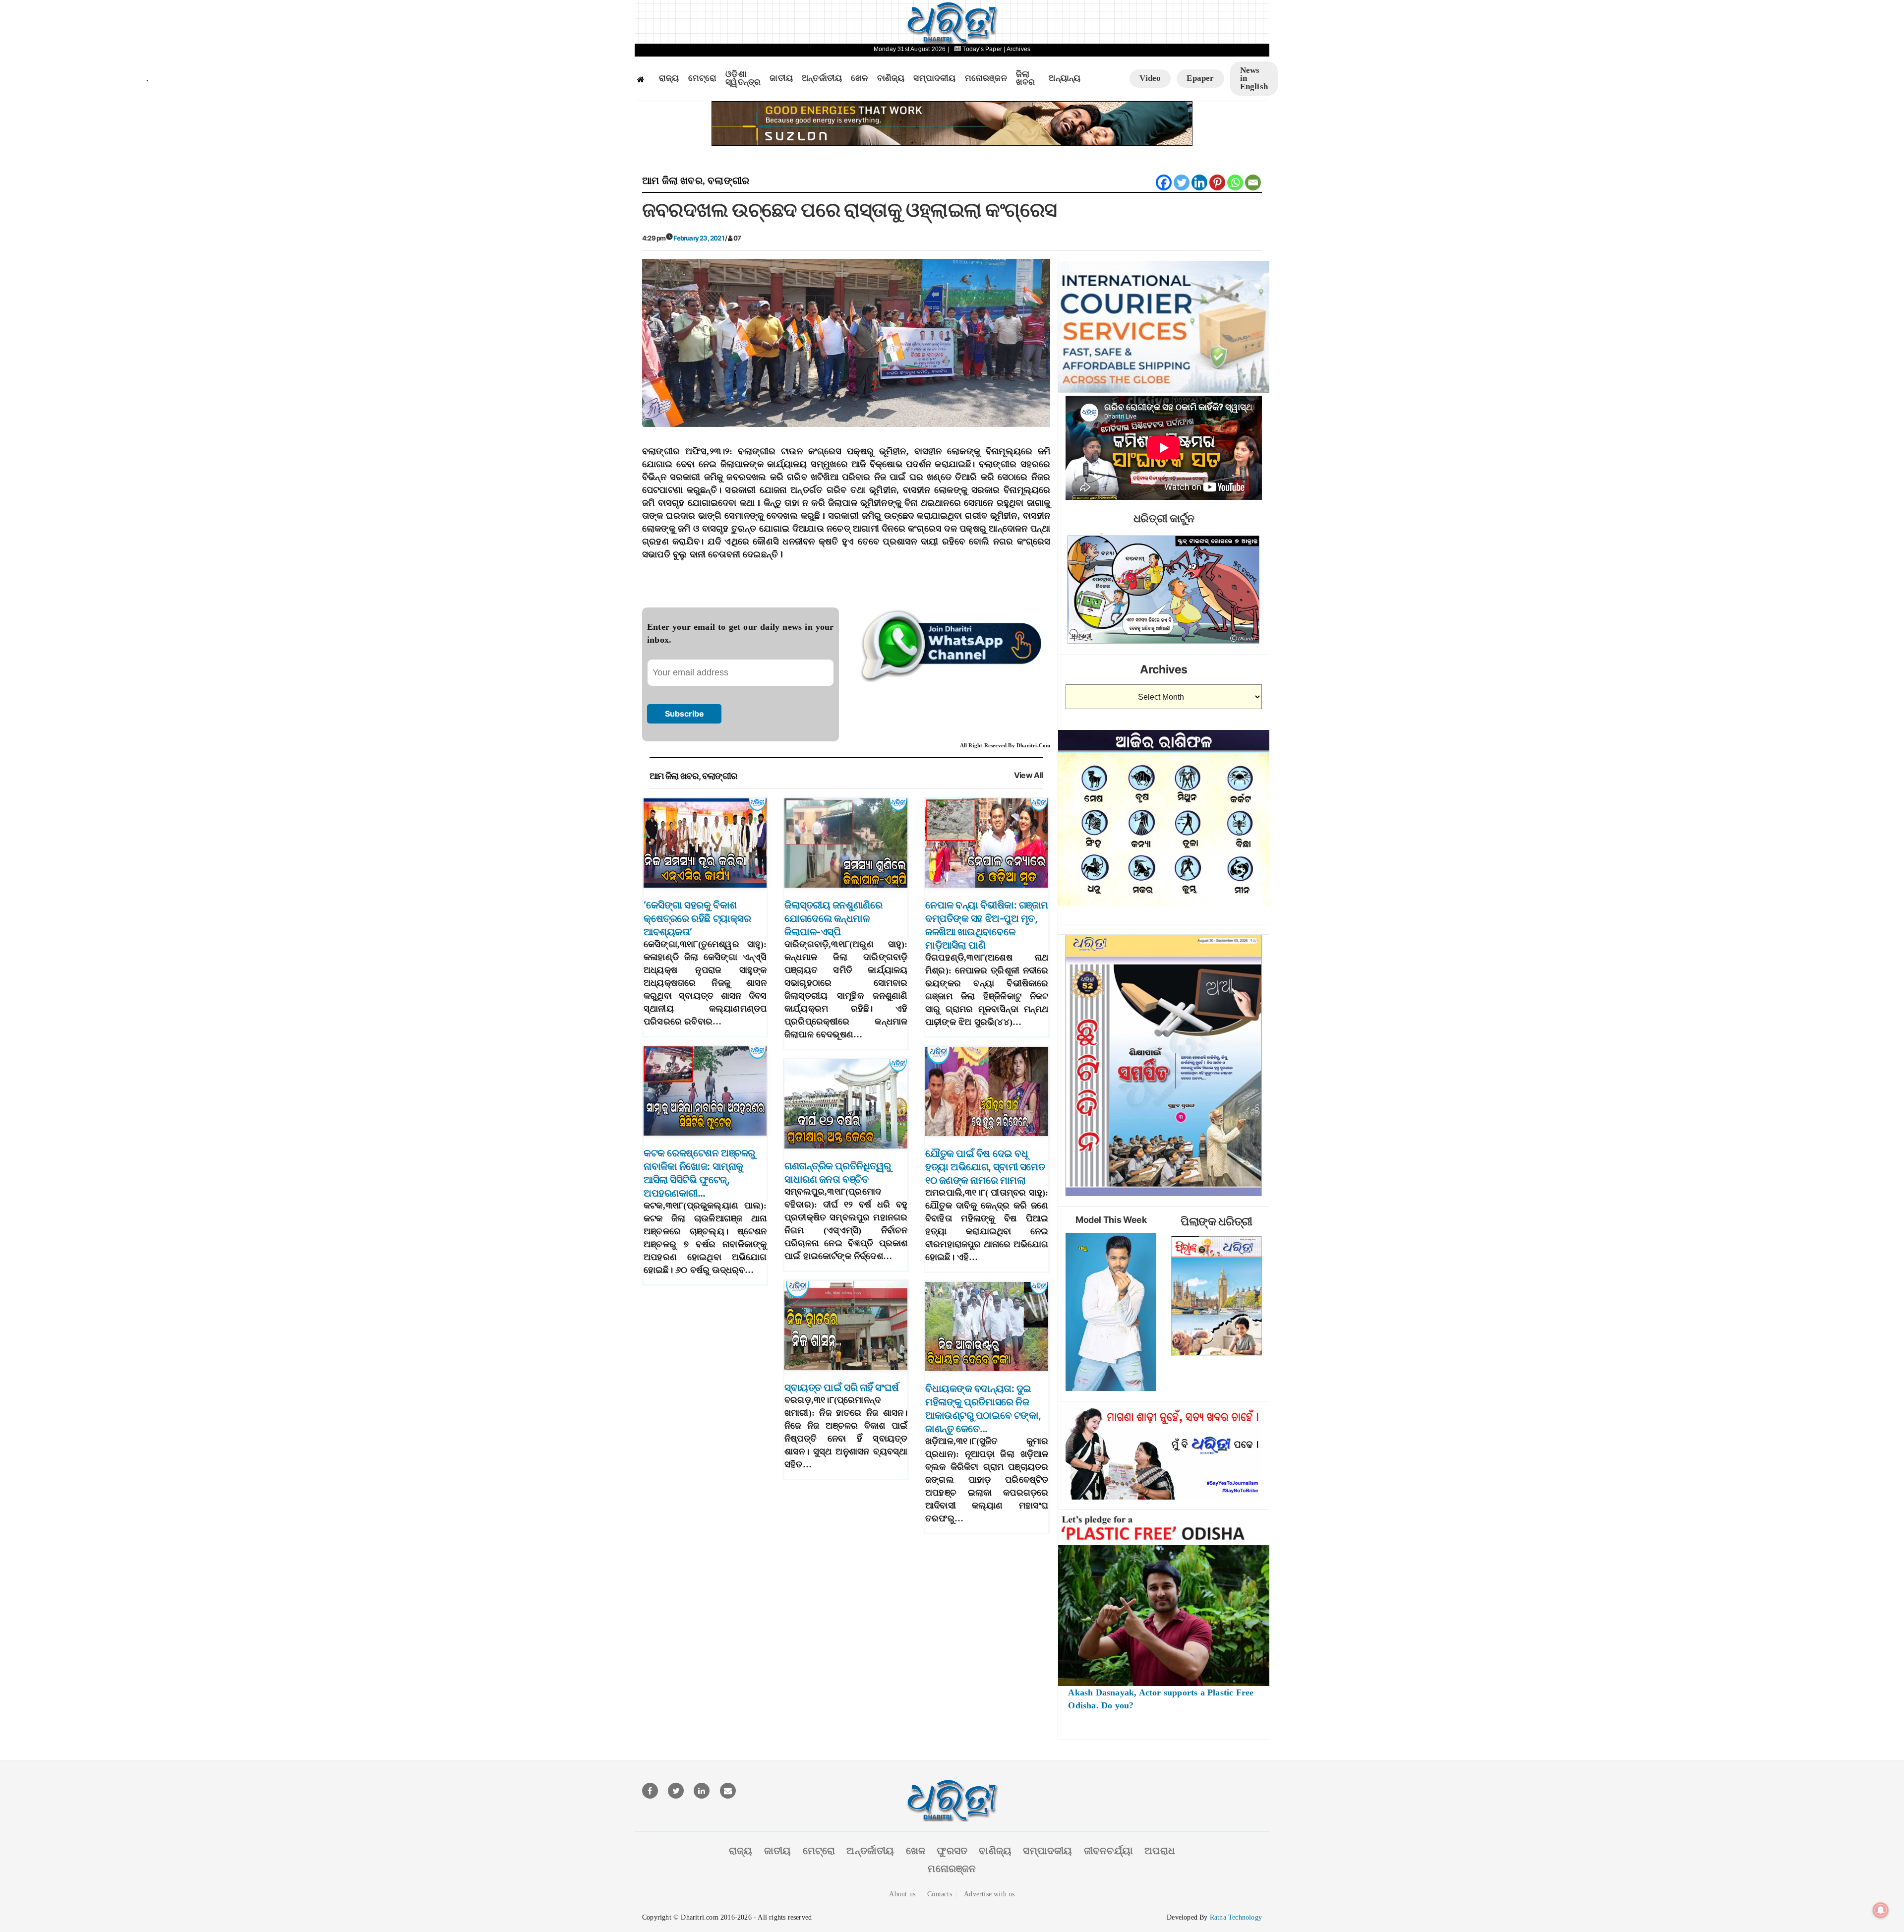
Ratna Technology (1236, 1917)
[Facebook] (1164, 182)
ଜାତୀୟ (781, 78)
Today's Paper (982, 49)
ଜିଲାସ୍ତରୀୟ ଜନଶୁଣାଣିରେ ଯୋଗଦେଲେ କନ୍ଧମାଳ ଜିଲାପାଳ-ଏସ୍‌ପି (833, 918)
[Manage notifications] (1881, 1910)
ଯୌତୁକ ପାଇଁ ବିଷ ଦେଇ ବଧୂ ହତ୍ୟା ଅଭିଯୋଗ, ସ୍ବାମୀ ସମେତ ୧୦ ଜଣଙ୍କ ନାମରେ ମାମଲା (985, 1167)
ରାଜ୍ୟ (669, 78)
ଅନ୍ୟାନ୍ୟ (1065, 78)
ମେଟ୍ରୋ (703, 78)
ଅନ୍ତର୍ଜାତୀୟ (822, 78)
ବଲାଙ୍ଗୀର (728, 181)
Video (1150, 78)
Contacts (940, 1894)
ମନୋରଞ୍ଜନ (986, 78)
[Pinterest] (1217, 182)
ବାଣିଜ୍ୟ (891, 78)
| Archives (1017, 49)
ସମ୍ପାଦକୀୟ (934, 78)
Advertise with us (989, 1894)
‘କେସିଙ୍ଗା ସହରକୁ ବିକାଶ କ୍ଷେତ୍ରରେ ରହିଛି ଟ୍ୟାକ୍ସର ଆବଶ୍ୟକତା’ (697, 918)
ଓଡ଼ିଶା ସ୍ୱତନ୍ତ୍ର (743, 79)
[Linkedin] (1199, 182)
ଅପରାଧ (1160, 1851)
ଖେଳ (859, 78)
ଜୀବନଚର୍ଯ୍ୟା (1108, 1851)
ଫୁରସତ (952, 1851)
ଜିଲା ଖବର (1026, 79)
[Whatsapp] (1235, 182)
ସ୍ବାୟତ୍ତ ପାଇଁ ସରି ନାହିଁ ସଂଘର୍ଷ (842, 1388)
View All (1029, 775)
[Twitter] (1182, 182)
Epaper (1200, 78)
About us (902, 1894)
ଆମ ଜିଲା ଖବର (672, 181)
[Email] (1253, 182)
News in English (1254, 78)
